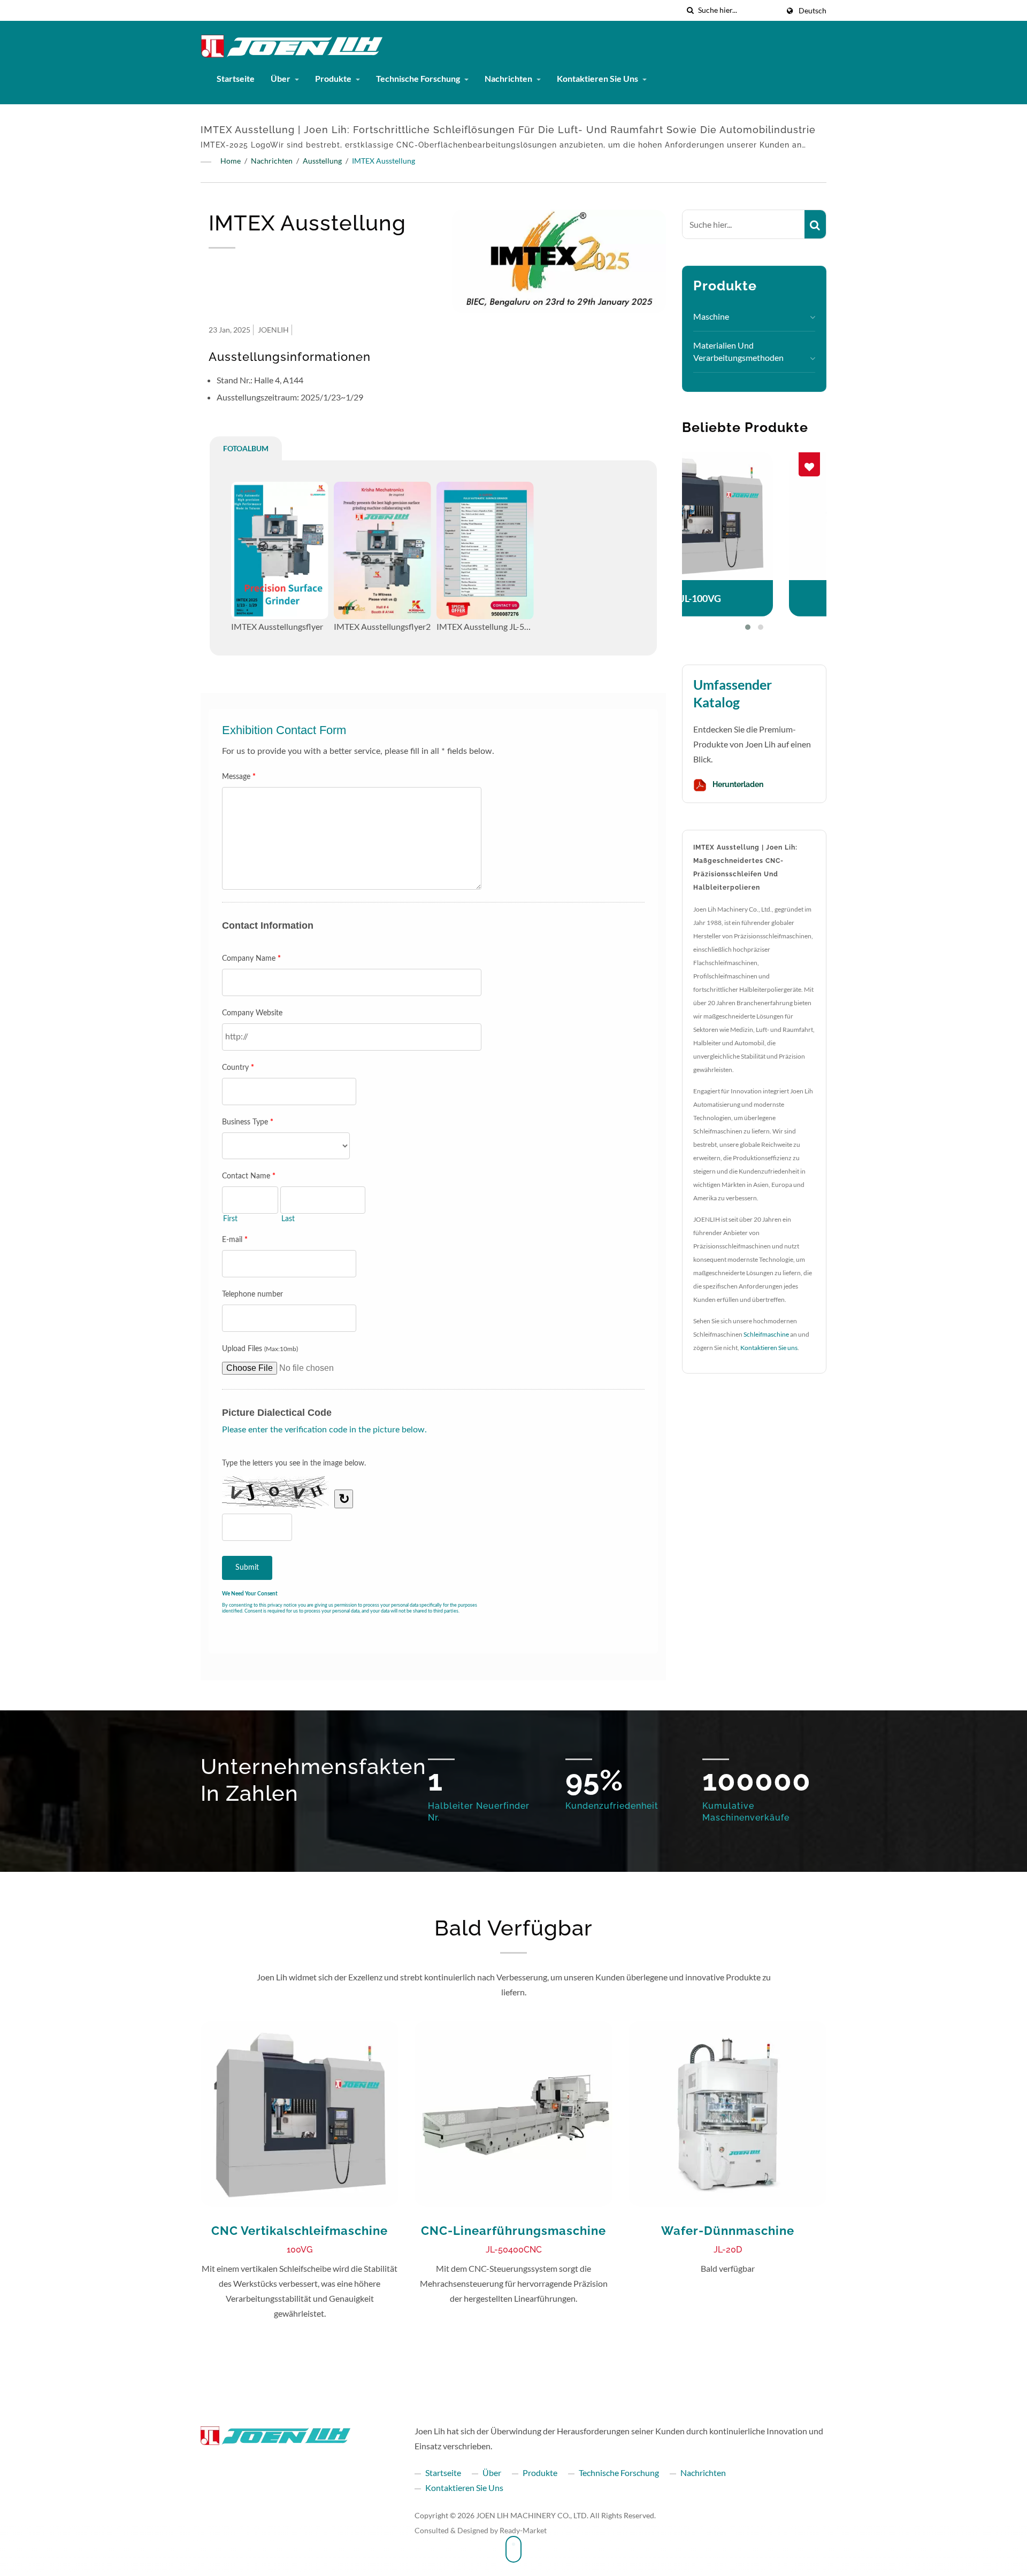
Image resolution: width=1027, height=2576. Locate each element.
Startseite (236, 78)
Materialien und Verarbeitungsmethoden (738, 351)
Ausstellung (322, 161)
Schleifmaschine (766, 1334)
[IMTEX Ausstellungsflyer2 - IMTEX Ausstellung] (382, 550)
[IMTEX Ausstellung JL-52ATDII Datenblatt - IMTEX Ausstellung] (485, 550)
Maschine (711, 316)
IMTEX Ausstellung (384, 161)
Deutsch (813, 11)
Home (231, 161)
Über (281, 78)
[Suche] (690, 10)
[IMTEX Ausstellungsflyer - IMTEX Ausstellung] (280, 550)
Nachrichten (509, 78)
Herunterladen (737, 784)
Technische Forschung (419, 78)
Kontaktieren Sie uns (598, 78)
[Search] (815, 224)
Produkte (334, 78)
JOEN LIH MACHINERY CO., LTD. (532, 2515)
